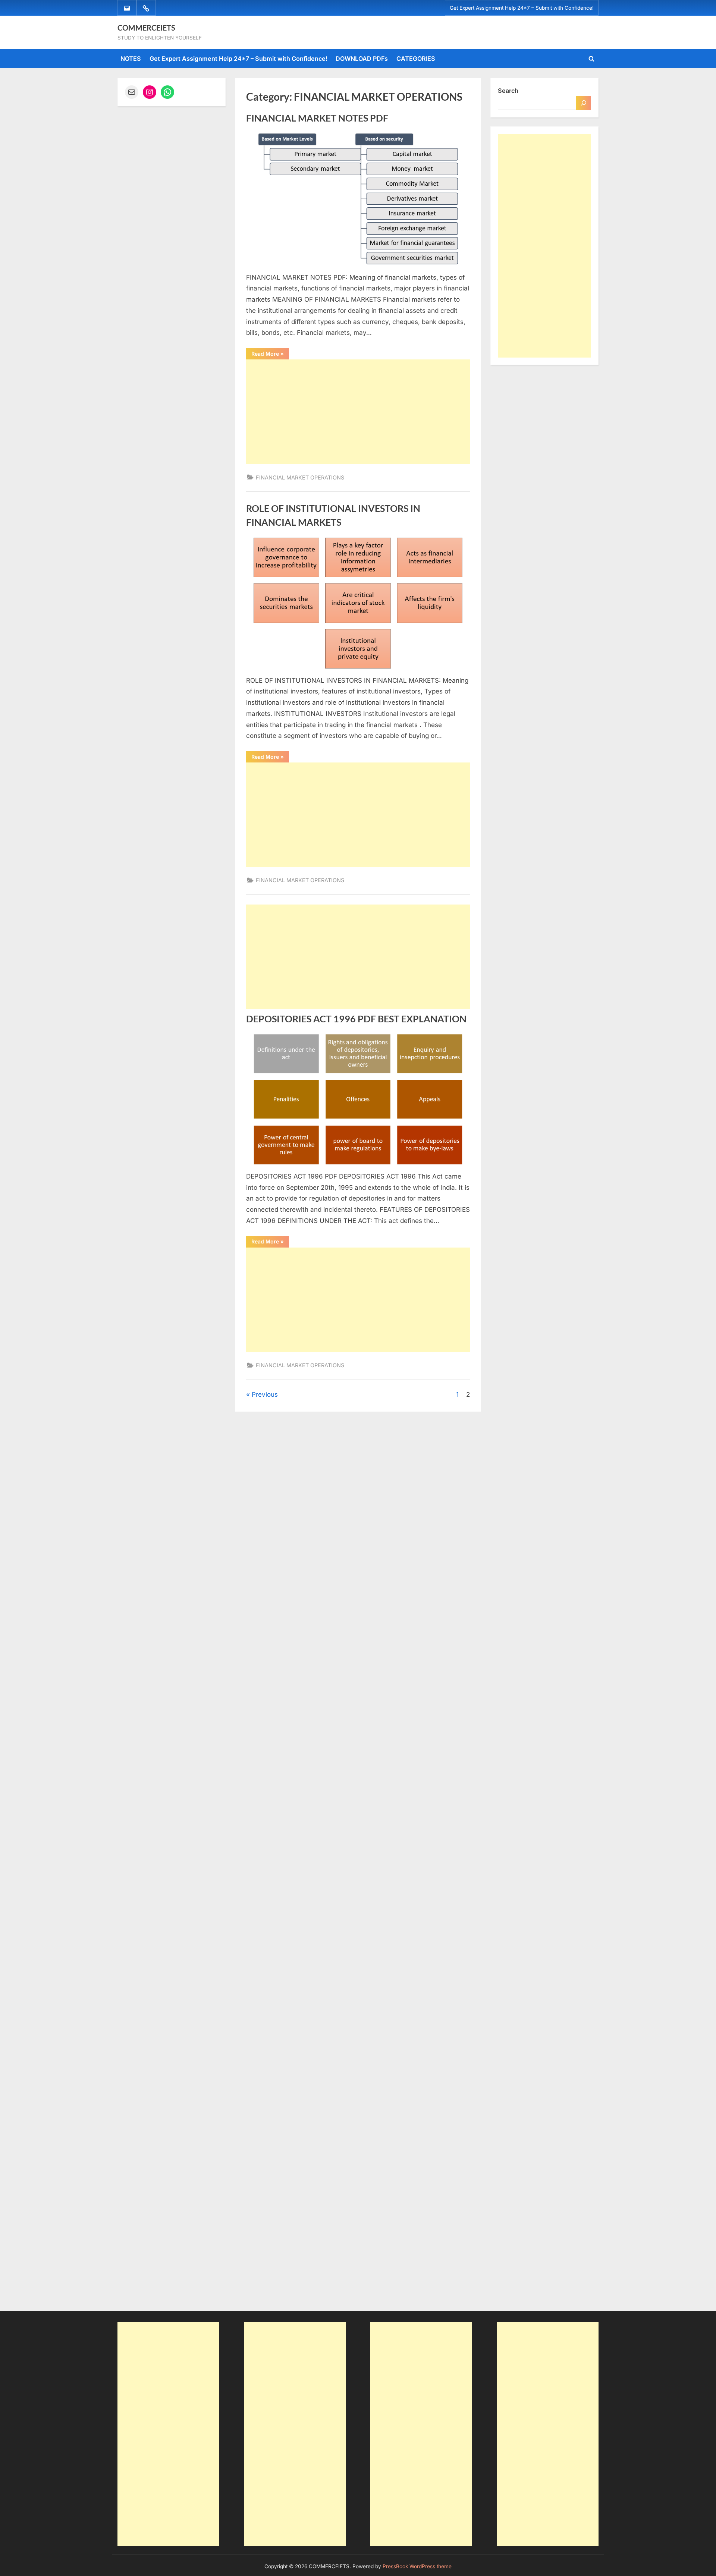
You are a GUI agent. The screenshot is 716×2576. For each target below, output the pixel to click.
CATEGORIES (416, 59)
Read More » (270, 355)
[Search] (584, 103)
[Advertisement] (358, 412)
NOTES (131, 59)
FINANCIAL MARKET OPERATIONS (300, 477)
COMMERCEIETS (146, 28)
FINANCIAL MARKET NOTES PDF (317, 118)
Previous (265, 1394)
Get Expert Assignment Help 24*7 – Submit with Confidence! (522, 8)
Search (508, 91)
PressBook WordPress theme (417, 2566)
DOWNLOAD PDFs (362, 59)
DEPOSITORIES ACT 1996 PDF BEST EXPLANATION (356, 1019)
